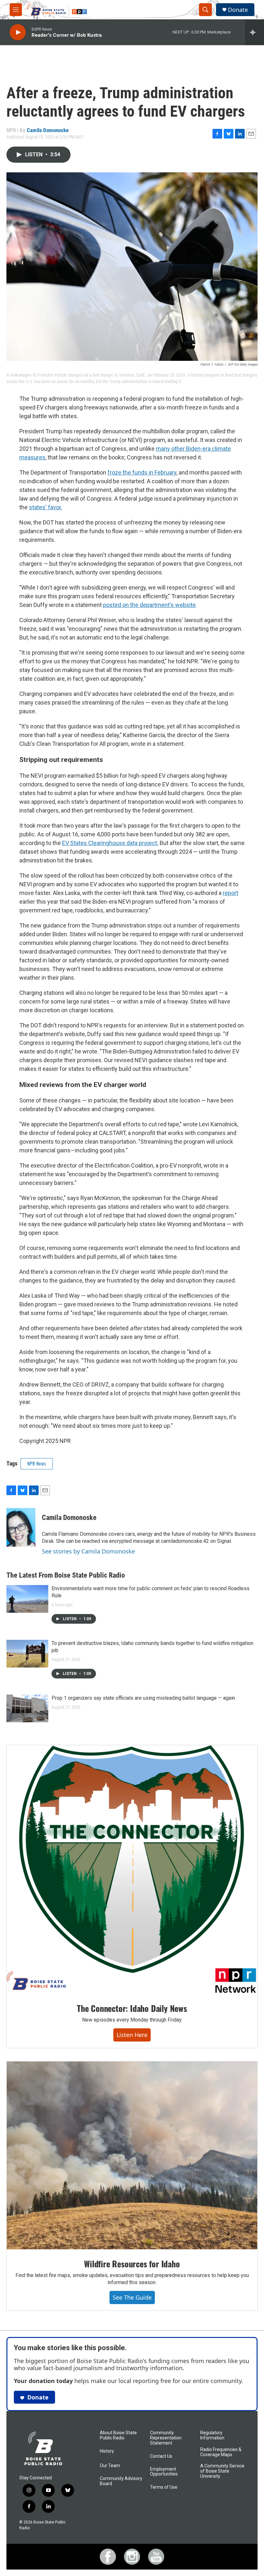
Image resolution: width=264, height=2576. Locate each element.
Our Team (110, 2466)
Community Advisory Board (121, 2481)
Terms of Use (164, 2487)
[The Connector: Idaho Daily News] (132, 1870)
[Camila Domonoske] (21, 1527)
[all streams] (255, 32)
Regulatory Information (212, 2435)
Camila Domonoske (48, 130)
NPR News (37, 1463)
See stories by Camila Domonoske (88, 1551)
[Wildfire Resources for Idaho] (132, 2156)
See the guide (132, 2297)
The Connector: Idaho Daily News (132, 2008)
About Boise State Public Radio (118, 2435)
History (107, 2451)
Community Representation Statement (166, 2438)
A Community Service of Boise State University (222, 2471)
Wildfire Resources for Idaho (132, 2264)
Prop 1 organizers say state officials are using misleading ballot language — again (143, 1698)
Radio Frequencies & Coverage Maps (221, 2452)
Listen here (132, 2035)
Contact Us (161, 2456)
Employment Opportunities (164, 2472)
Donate (238, 10)
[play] (18, 32)
